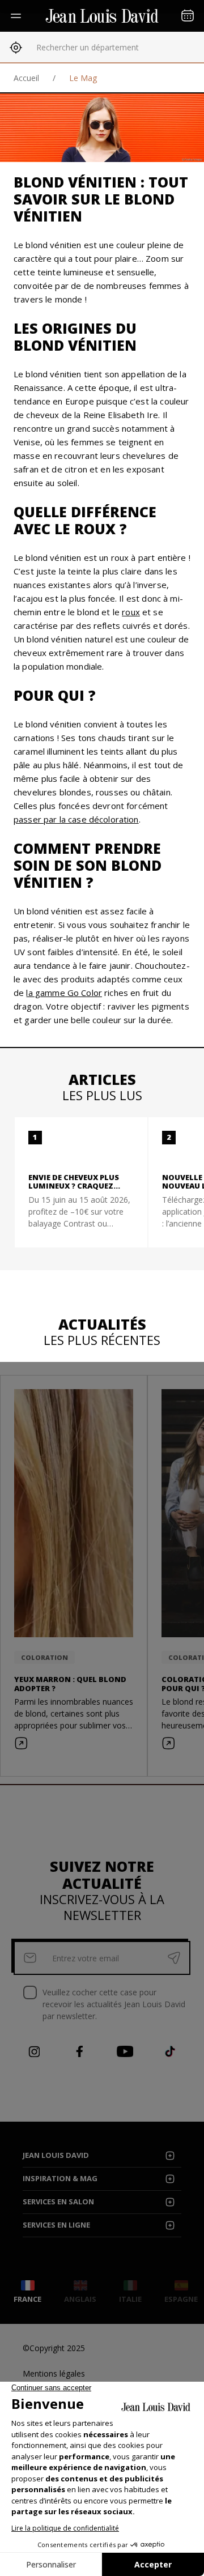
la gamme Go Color (64, 993)
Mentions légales (54, 2373)
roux (131, 612)
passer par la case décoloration (76, 819)
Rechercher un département (88, 47)
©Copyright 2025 (54, 2348)
